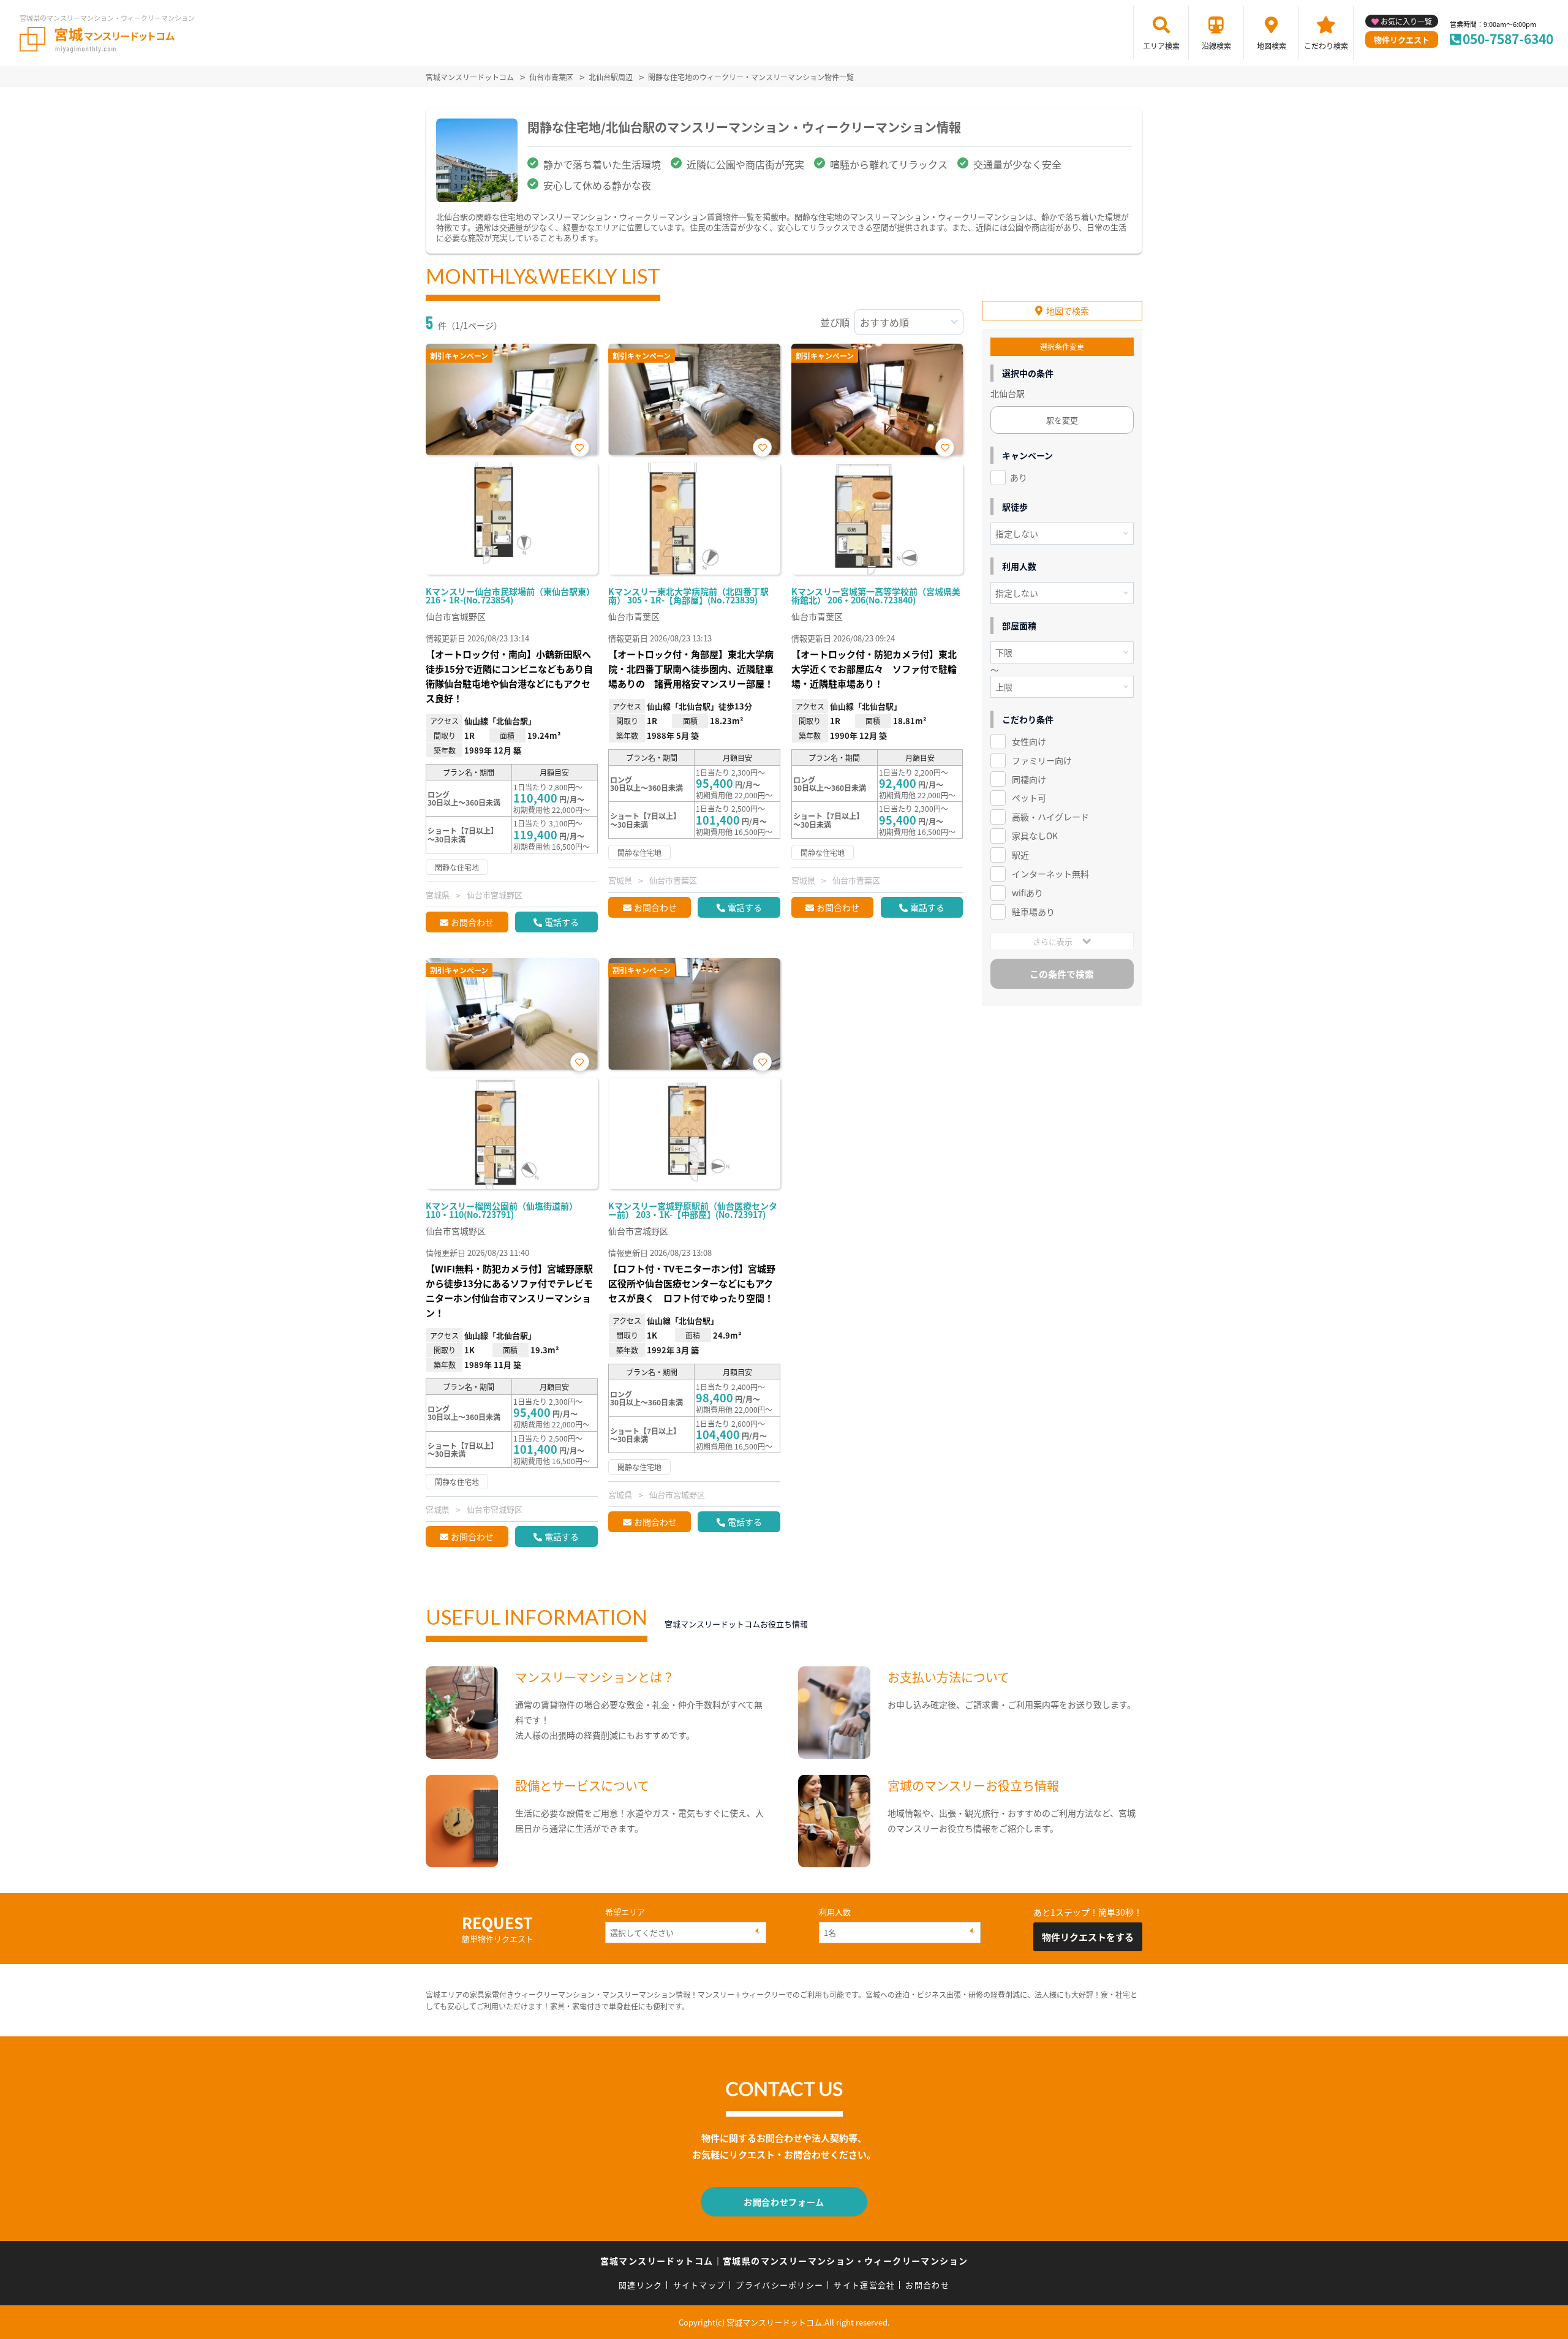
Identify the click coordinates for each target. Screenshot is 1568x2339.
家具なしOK (1035, 836)
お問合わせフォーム (784, 2202)
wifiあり (1027, 893)
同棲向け (1029, 779)
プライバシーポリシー (779, 2285)
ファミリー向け (1042, 760)
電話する (562, 922)
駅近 (1020, 855)
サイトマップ (699, 2285)
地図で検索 (1068, 311)
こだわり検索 (1326, 46)
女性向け (1029, 741)
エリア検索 (1161, 46)
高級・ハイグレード (1050, 817)
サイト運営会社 (864, 2285)
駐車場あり (1033, 912)
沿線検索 (1216, 46)
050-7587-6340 (1508, 39)
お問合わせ (472, 922)
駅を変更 (1062, 420)
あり (1019, 477)
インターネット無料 (1050, 874)
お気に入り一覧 (1406, 21)
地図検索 (1272, 46)
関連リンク (641, 2285)
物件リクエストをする (1088, 1937)
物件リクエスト (1402, 40)
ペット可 (1029, 798)
